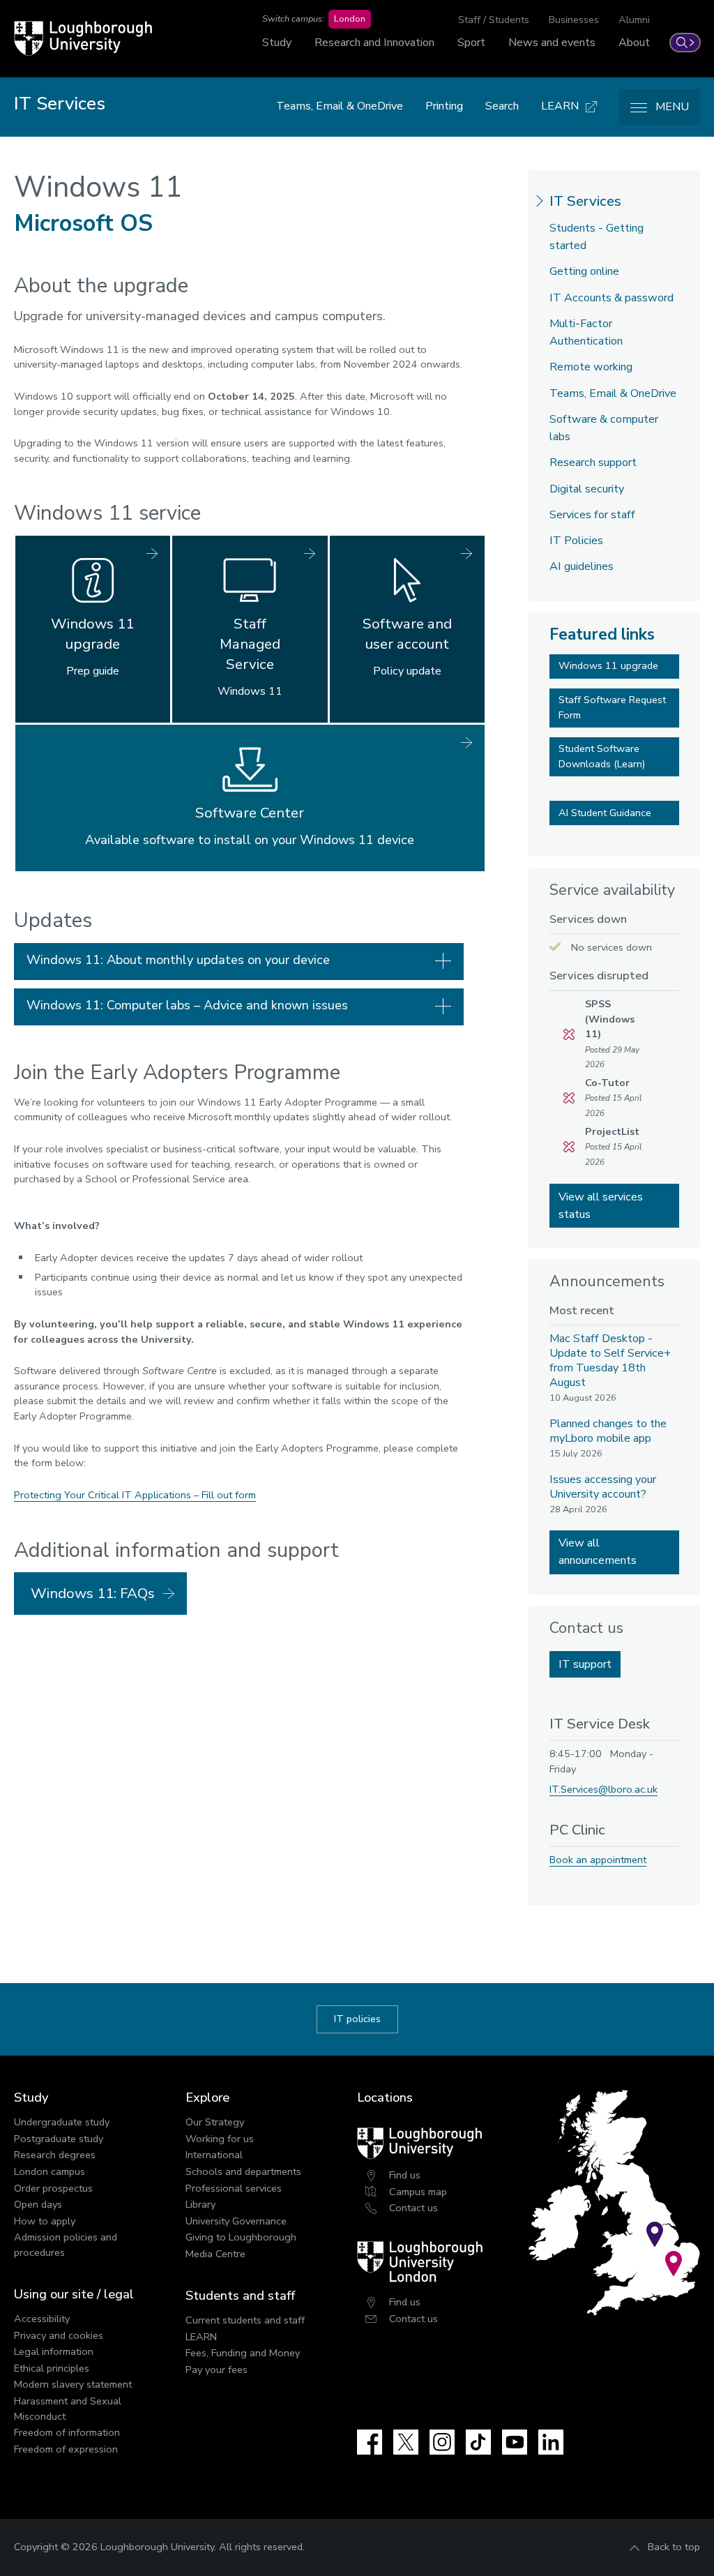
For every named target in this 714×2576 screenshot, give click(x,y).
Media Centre (215, 2254)
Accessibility (42, 2319)
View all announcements (598, 1552)
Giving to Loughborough (241, 2237)
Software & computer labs (604, 428)
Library (200, 2204)
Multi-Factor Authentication (586, 332)
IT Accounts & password (612, 298)
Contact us (413, 2208)
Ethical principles (52, 2368)
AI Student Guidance (605, 813)
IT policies (357, 2019)
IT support (585, 1664)
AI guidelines (582, 566)
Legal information (54, 2351)
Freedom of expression (66, 2449)
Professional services (234, 2188)
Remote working (591, 367)
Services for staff (592, 515)
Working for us (220, 2139)
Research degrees (55, 2155)
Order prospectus (53, 2188)
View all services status (601, 1206)
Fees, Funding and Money (243, 2353)
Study (277, 43)
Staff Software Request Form (612, 707)
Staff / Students (494, 20)
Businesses (574, 20)
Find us (405, 2175)
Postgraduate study (59, 2139)
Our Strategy (215, 2122)
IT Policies (576, 541)
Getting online (584, 271)
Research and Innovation (374, 43)
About (634, 43)
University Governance (236, 2221)
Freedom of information (67, 2432)
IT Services (585, 201)
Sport (471, 43)
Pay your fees (217, 2370)
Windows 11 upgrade (608, 665)
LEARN (201, 2337)
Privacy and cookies (59, 2335)
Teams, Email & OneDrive (340, 106)
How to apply (45, 2221)
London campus (50, 2171)
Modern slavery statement (73, 2384)
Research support (593, 462)
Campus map (418, 2192)
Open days (38, 2204)
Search (502, 106)
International (214, 2155)
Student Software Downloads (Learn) (602, 756)
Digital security (587, 489)
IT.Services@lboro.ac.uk (603, 1789)
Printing (444, 106)
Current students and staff (245, 2320)
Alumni (634, 20)
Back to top (674, 2547)
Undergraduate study (62, 2122)
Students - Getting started (597, 237)
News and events (552, 43)
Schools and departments (243, 2171)
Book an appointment (598, 1860)
